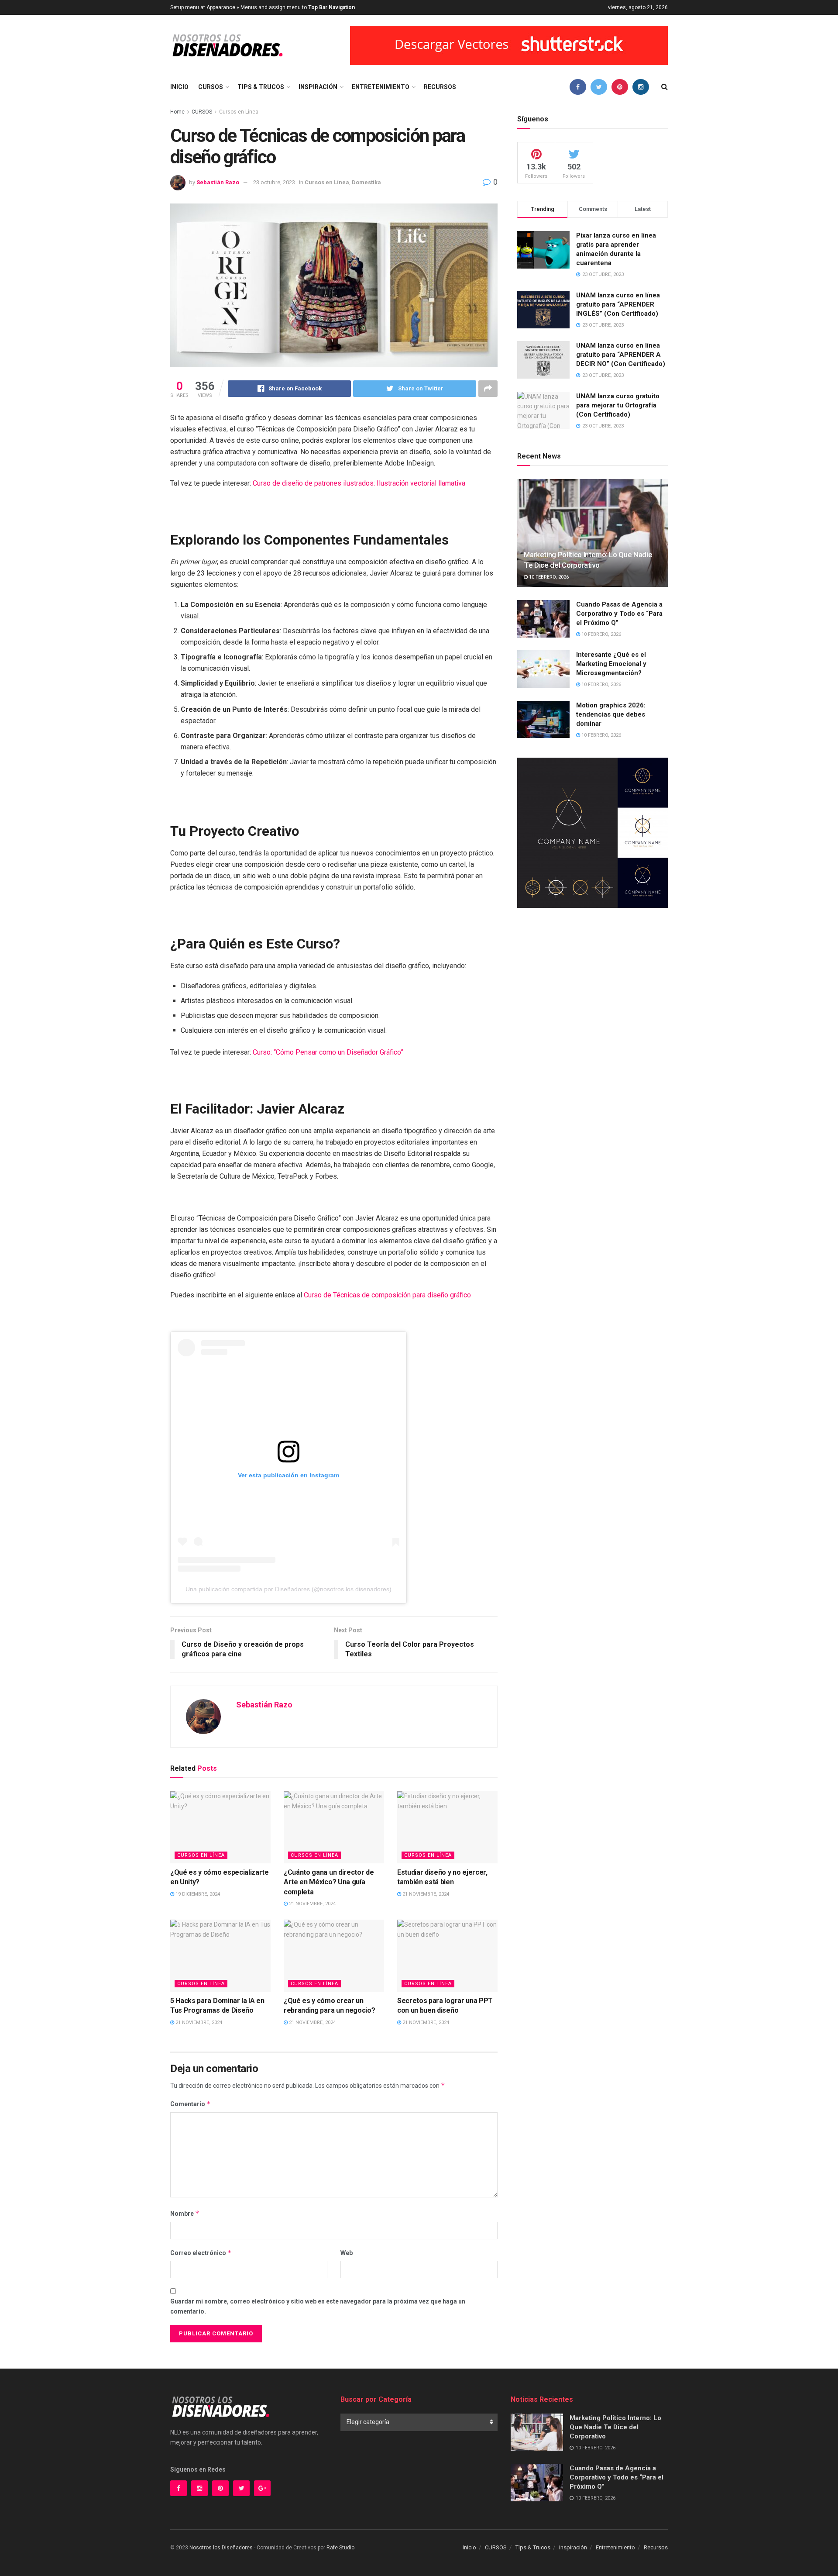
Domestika (366, 182)
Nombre (185, 2213)
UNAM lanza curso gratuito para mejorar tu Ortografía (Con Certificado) (618, 405)
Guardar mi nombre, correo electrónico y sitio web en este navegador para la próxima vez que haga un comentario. (318, 2306)
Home (177, 112)
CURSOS (211, 87)
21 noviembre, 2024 (312, 1904)
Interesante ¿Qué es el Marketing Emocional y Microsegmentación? (611, 664)
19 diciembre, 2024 (197, 1894)
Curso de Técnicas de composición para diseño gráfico (387, 1295)
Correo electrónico (201, 2253)
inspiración (318, 87)
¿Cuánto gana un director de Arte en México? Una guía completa (329, 1882)
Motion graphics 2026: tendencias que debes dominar (611, 714)
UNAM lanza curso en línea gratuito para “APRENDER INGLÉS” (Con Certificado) (618, 304)
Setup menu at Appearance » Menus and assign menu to (263, 7)
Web (347, 2253)
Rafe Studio (340, 2548)
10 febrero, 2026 (548, 577)
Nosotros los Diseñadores (221, 2548)
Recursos (440, 87)
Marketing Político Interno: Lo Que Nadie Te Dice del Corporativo (615, 2427)
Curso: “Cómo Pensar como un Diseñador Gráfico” (328, 1052)
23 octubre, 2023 (274, 182)
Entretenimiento (381, 87)
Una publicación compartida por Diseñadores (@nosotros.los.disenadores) (288, 1589)
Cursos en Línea (239, 112)
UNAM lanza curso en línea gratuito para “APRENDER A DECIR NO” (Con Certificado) (621, 355)
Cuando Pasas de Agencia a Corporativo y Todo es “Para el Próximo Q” (619, 614)
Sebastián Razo (218, 182)
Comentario (191, 2104)
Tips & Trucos (261, 87)
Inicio (179, 87)
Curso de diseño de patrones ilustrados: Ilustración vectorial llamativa (359, 483)
